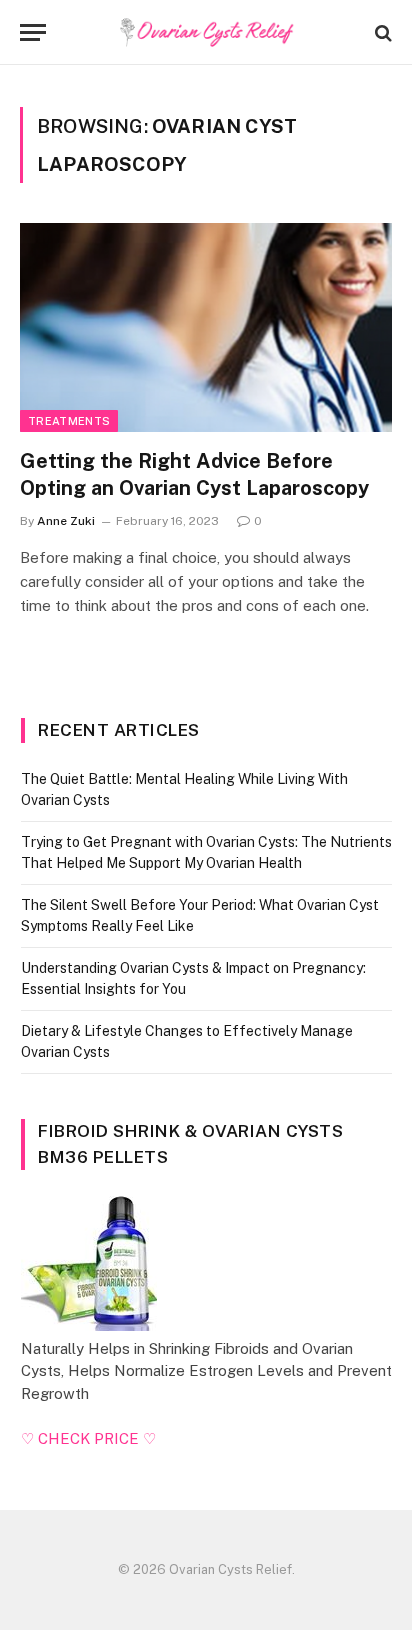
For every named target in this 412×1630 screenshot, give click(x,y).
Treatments (69, 421)
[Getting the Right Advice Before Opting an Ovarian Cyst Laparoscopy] (206, 327)
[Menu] (33, 32)
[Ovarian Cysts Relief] (206, 32)
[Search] (381, 32)
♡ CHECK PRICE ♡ (88, 1438)
